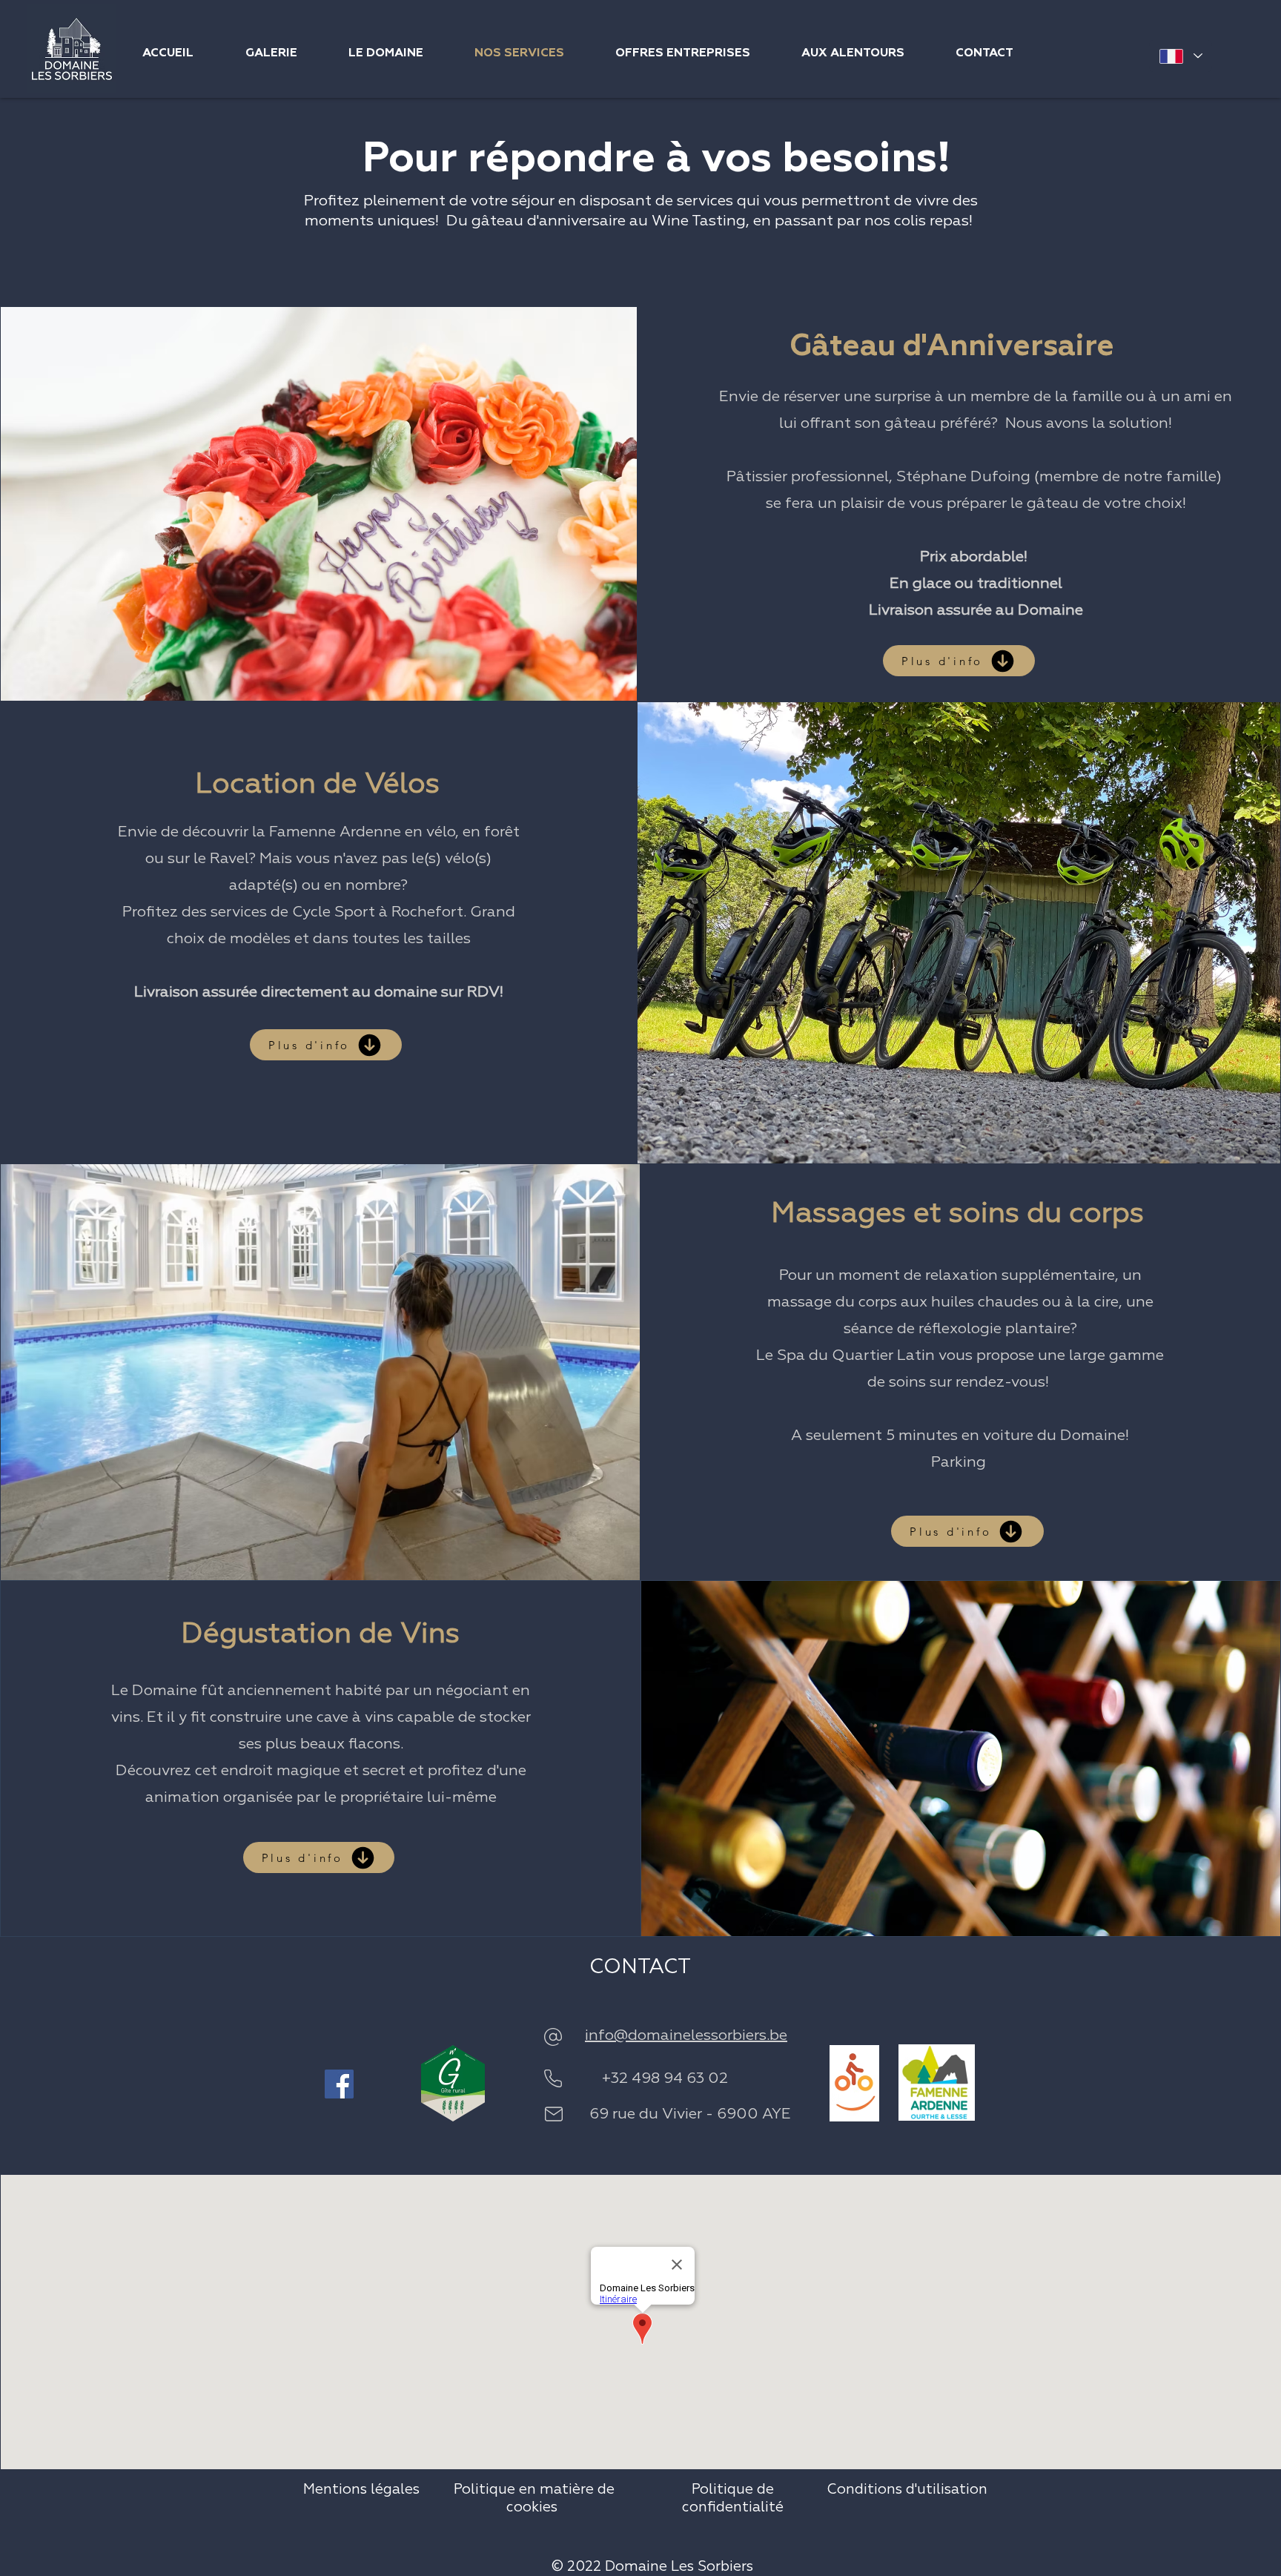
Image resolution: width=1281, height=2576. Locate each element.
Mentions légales (361, 2490)
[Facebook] (339, 2084)
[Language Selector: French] (1181, 56)
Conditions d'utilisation (907, 2490)
